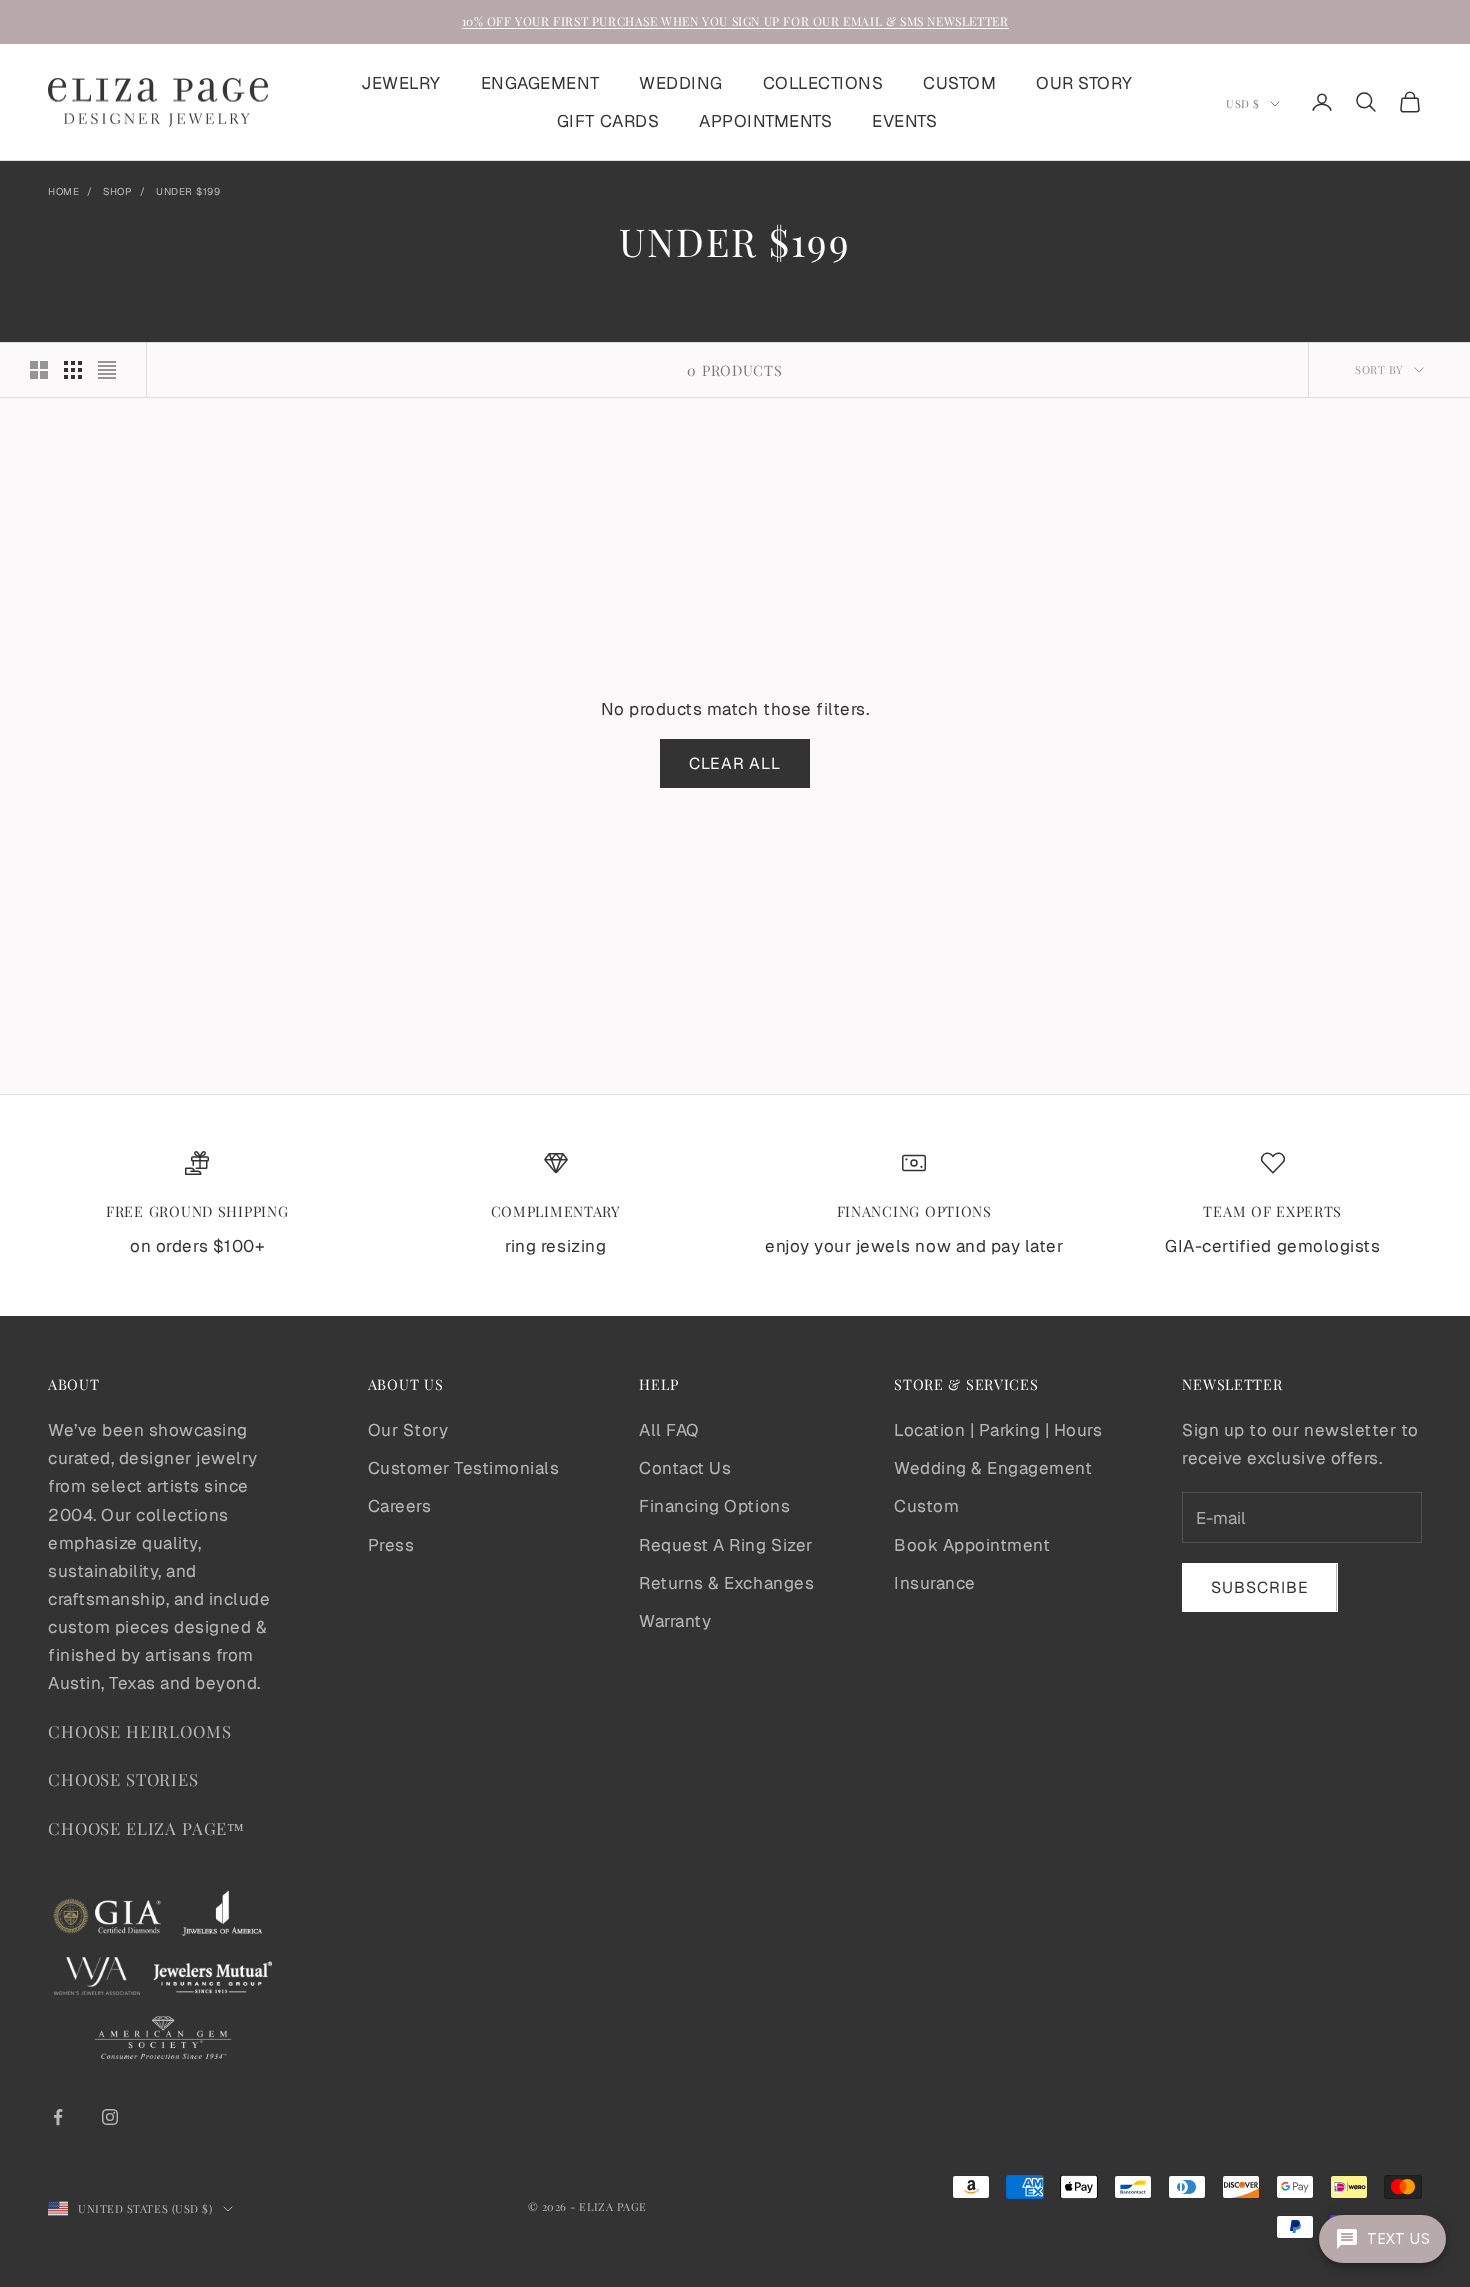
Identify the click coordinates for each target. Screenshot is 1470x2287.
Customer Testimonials (464, 1468)
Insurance (935, 1583)
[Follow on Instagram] (110, 2117)
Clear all (735, 763)
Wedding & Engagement (993, 1468)
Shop (117, 191)
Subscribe (1260, 1587)
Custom (926, 1506)
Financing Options (714, 1506)
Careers (400, 1506)
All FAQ (669, 1430)
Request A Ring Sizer (725, 1545)
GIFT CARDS (608, 121)
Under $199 (188, 191)
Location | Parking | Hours (998, 1430)
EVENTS (904, 121)
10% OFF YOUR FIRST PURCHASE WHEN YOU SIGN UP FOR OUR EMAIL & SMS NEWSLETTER (735, 21)
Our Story (408, 1430)
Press (391, 1545)
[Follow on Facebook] (58, 2117)
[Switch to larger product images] (39, 370)
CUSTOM (959, 83)
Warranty (675, 1621)
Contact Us (685, 1468)
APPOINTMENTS (765, 121)
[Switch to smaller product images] (73, 370)
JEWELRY (401, 83)
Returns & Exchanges (726, 1583)
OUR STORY (1084, 83)
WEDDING (681, 83)
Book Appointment (972, 1545)
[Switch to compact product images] (107, 370)
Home (63, 191)
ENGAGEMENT (540, 83)
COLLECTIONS (823, 83)
